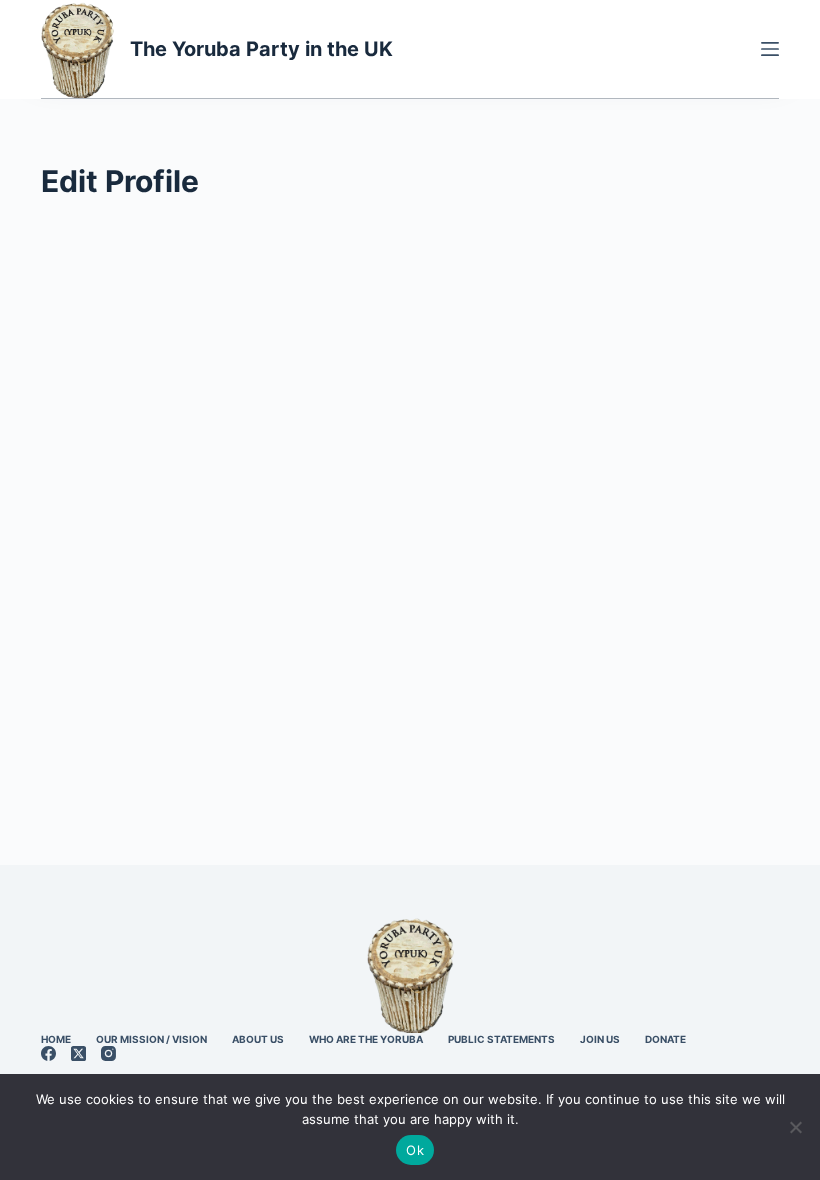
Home (56, 1039)
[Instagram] (108, 1053)
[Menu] (770, 49)
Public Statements (501, 1039)
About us (258, 1039)
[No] (795, 1127)
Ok (415, 1150)
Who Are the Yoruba (366, 1039)
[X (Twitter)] (78, 1053)
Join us (600, 1039)
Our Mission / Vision (151, 1039)
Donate (665, 1039)
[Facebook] (48, 1053)
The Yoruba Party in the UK (261, 49)
